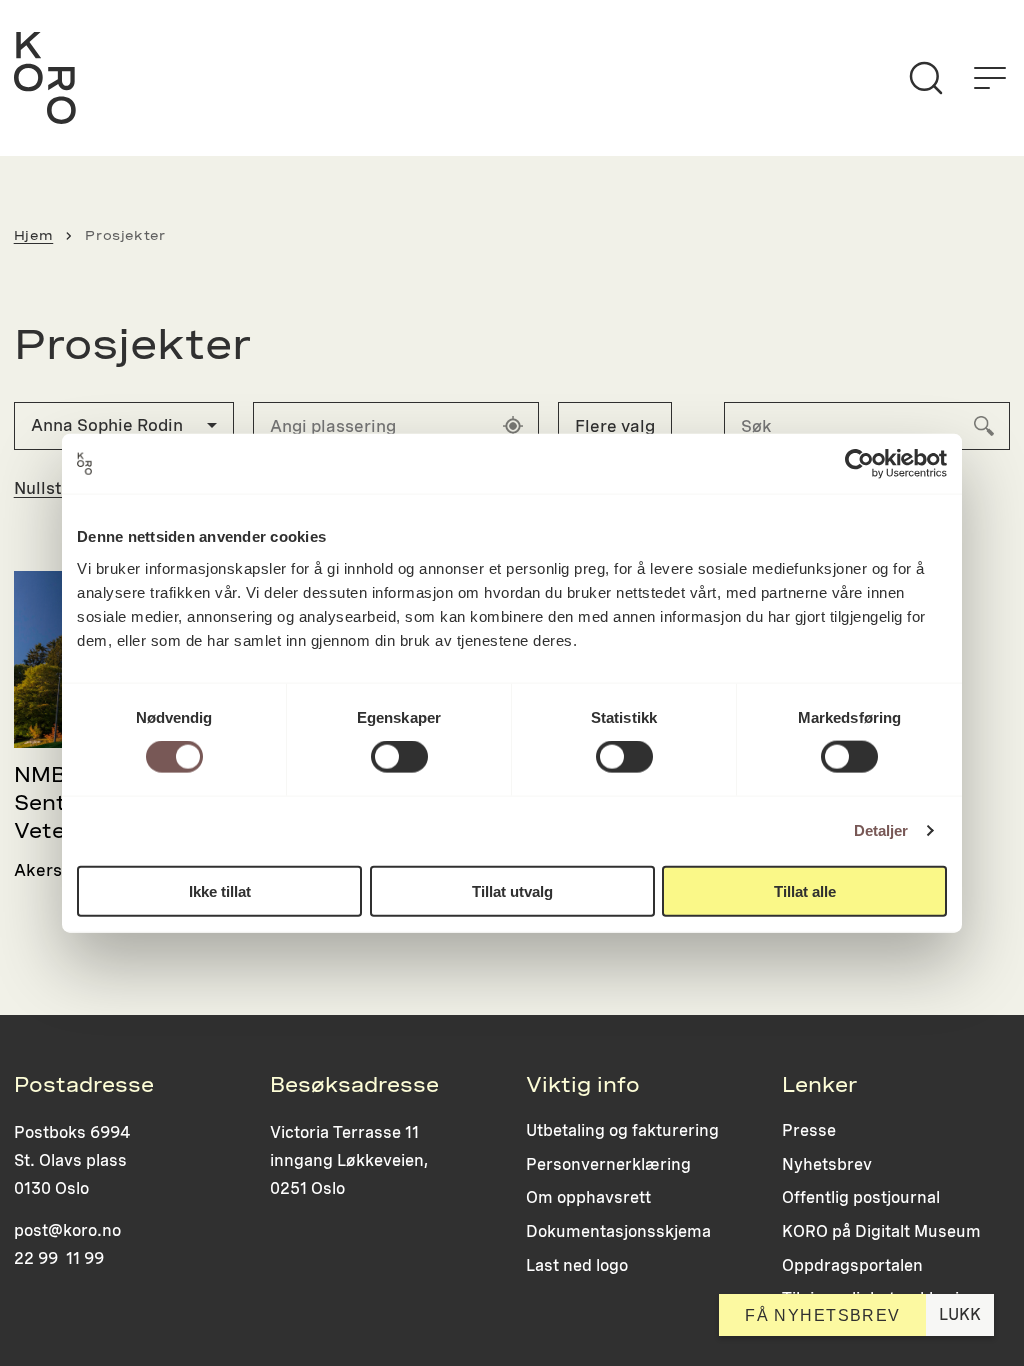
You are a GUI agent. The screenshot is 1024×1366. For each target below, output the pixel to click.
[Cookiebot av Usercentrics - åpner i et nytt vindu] (859, 464)
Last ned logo (577, 1265)
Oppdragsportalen (852, 1265)
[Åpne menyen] (990, 78)
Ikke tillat (220, 890)
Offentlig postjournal (861, 1197)
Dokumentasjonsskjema (618, 1231)
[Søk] (926, 78)
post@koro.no (67, 1230)
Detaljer (881, 830)
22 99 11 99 (59, 1258)
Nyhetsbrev (827, 1164)
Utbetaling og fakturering (622, 1130)
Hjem (34, 235)
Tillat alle (805, 890)
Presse (809, 1130)
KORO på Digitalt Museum (881, 1231)
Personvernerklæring (608, 1164)
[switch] (399, 757)
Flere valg (615, 426)
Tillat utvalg (512, 890)
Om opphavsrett (588, 1197)
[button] (124, 426)
